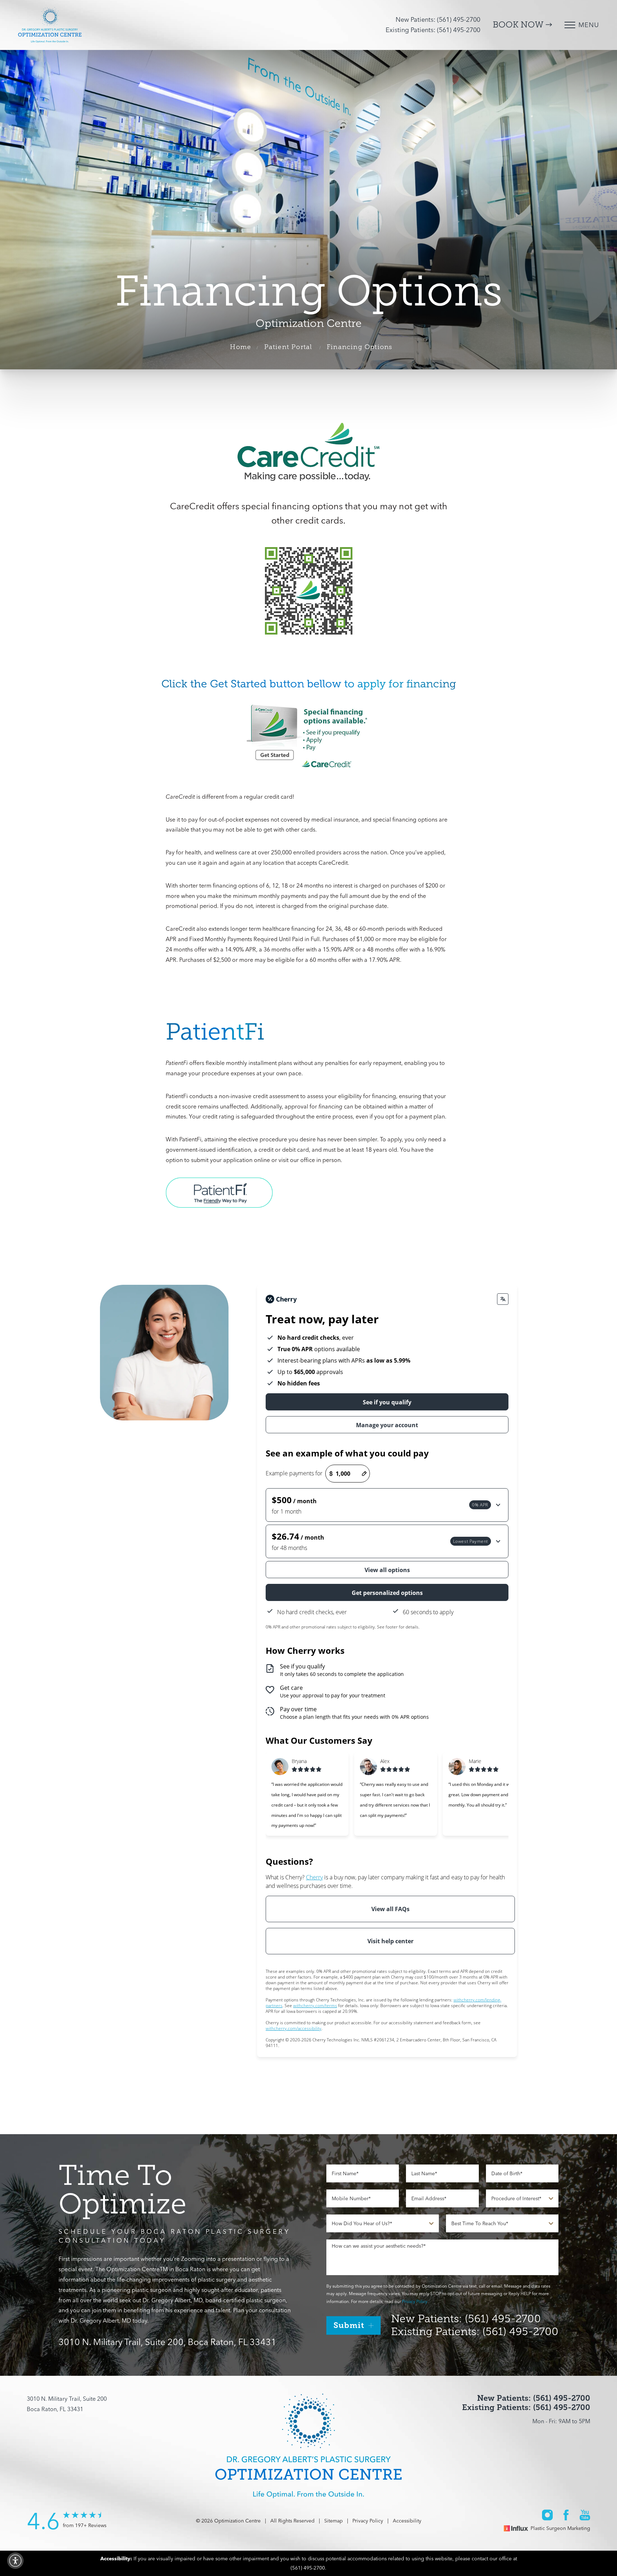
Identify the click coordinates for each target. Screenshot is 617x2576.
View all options (387, 1570)
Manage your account (387, 1425)
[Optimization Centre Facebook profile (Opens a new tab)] (566, 2515)
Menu (589, 25)
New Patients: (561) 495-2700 (438, 19)
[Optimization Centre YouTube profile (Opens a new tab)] (585, 2515)
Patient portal (288, 347)
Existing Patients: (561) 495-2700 (433, 30)
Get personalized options (387, 1593)
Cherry (314, 1877)
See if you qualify (387, 1402)
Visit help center (390, 1941)
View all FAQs (390, 1909)
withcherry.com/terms (315, 2006)
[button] (387, 1505)
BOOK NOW (519, 25)
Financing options (360, 347)
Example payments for (294, 1473)
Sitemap (333, 2521)
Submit (349, 2325)
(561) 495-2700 (308, 2568)
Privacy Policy (415, 2301)
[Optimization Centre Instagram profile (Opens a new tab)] (547, 2515)
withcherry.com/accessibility (294, 2028)
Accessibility (407, 2521)
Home (240, 347)
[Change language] (503, 1299)
